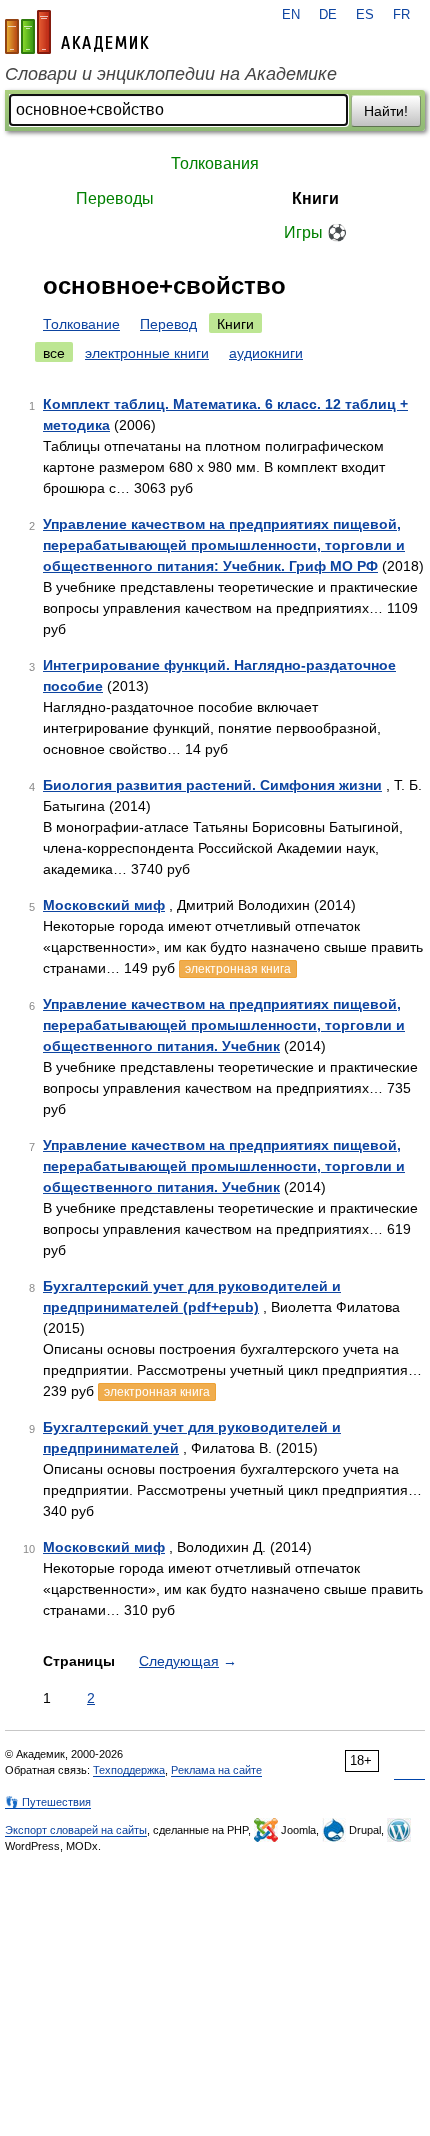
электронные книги (147, 353)
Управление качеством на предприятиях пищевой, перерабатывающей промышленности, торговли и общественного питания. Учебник (224, 1025)
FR (401, 15)
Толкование (81, 324)
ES (365, 15)
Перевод (168, 324)
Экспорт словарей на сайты (76, 1830)
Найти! (386, 111)
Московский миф (104, 905)
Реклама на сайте (216, 1770)
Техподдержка (129, 1770)
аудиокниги (266, 353)
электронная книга (238, 969)
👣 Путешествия (48, 1802)
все (54, 353)
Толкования (215, 163)
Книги (315, 198)
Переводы (115, 198)
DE (328, 15)
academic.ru (77, 32)
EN (291, 15)
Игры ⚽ (315, 232)
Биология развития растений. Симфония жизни (212, 785)
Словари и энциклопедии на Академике (171, 74)
